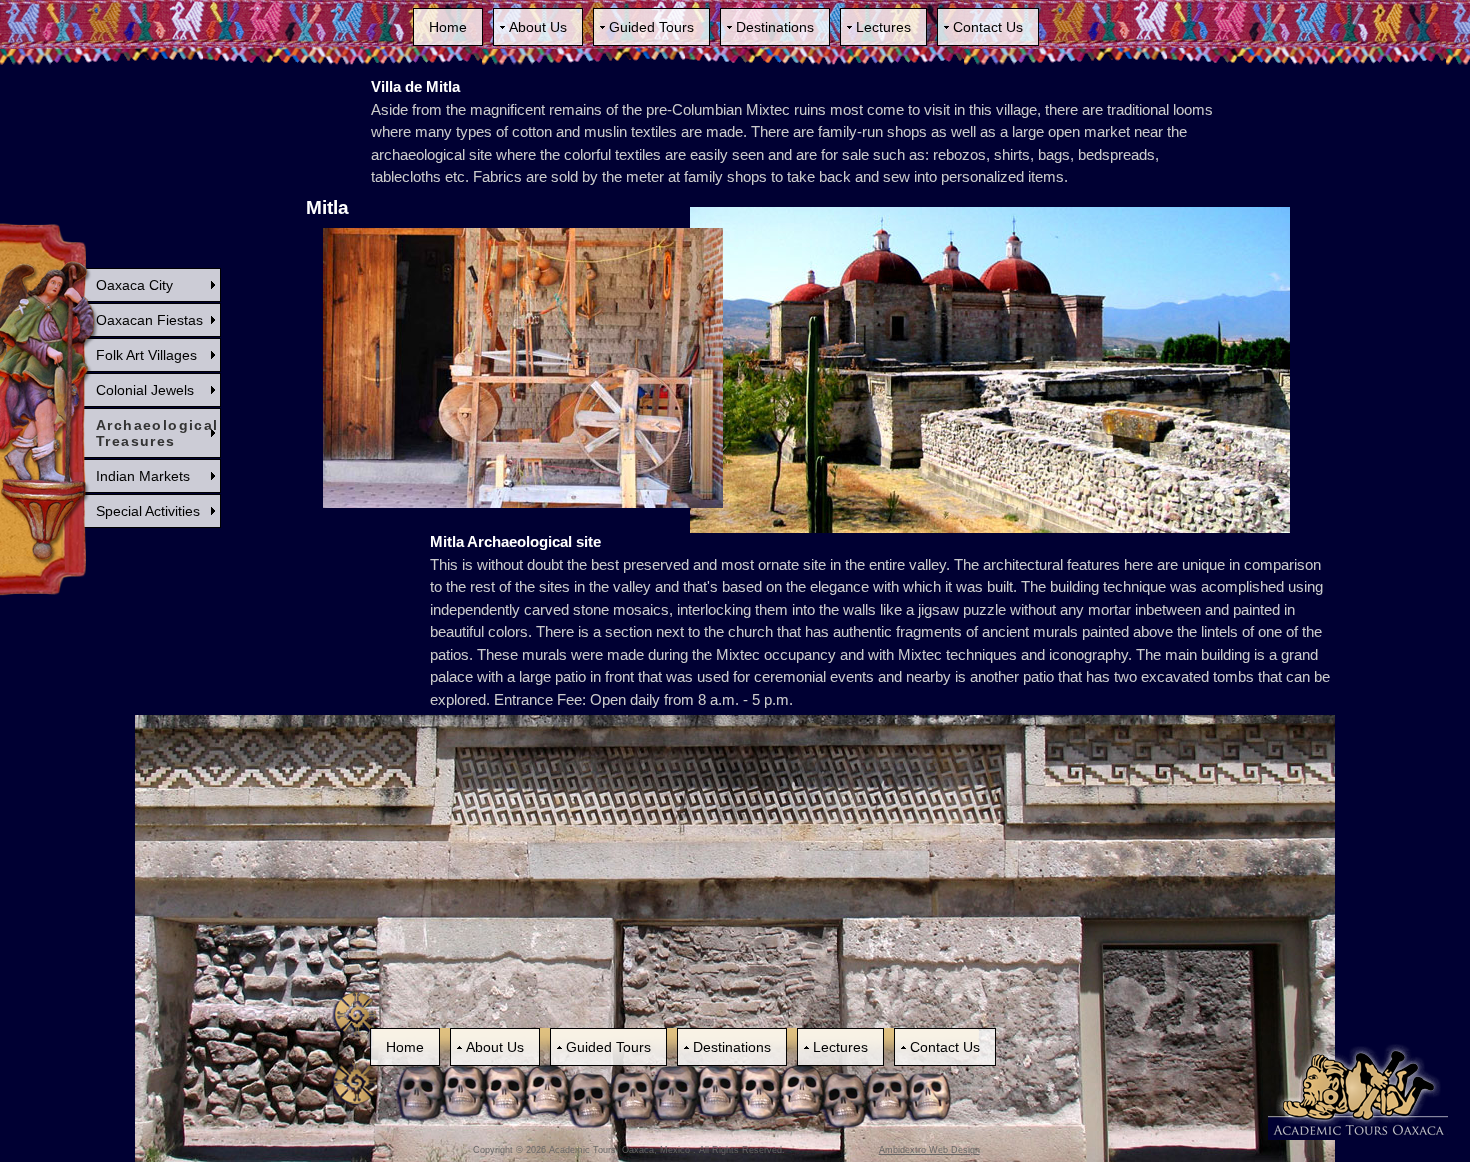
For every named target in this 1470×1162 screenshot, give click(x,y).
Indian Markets (143, 476)
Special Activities (148, 511)
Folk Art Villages (146, 355)
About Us (538, 27)
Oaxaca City (134, 285)
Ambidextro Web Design (929, 1150)
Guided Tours (651, 27)
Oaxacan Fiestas (149, 320)
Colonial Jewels (145, 390)
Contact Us (988, 27)
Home (448, 27)
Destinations (775, 27)
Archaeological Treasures (157, 433)
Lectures (883, 27)
